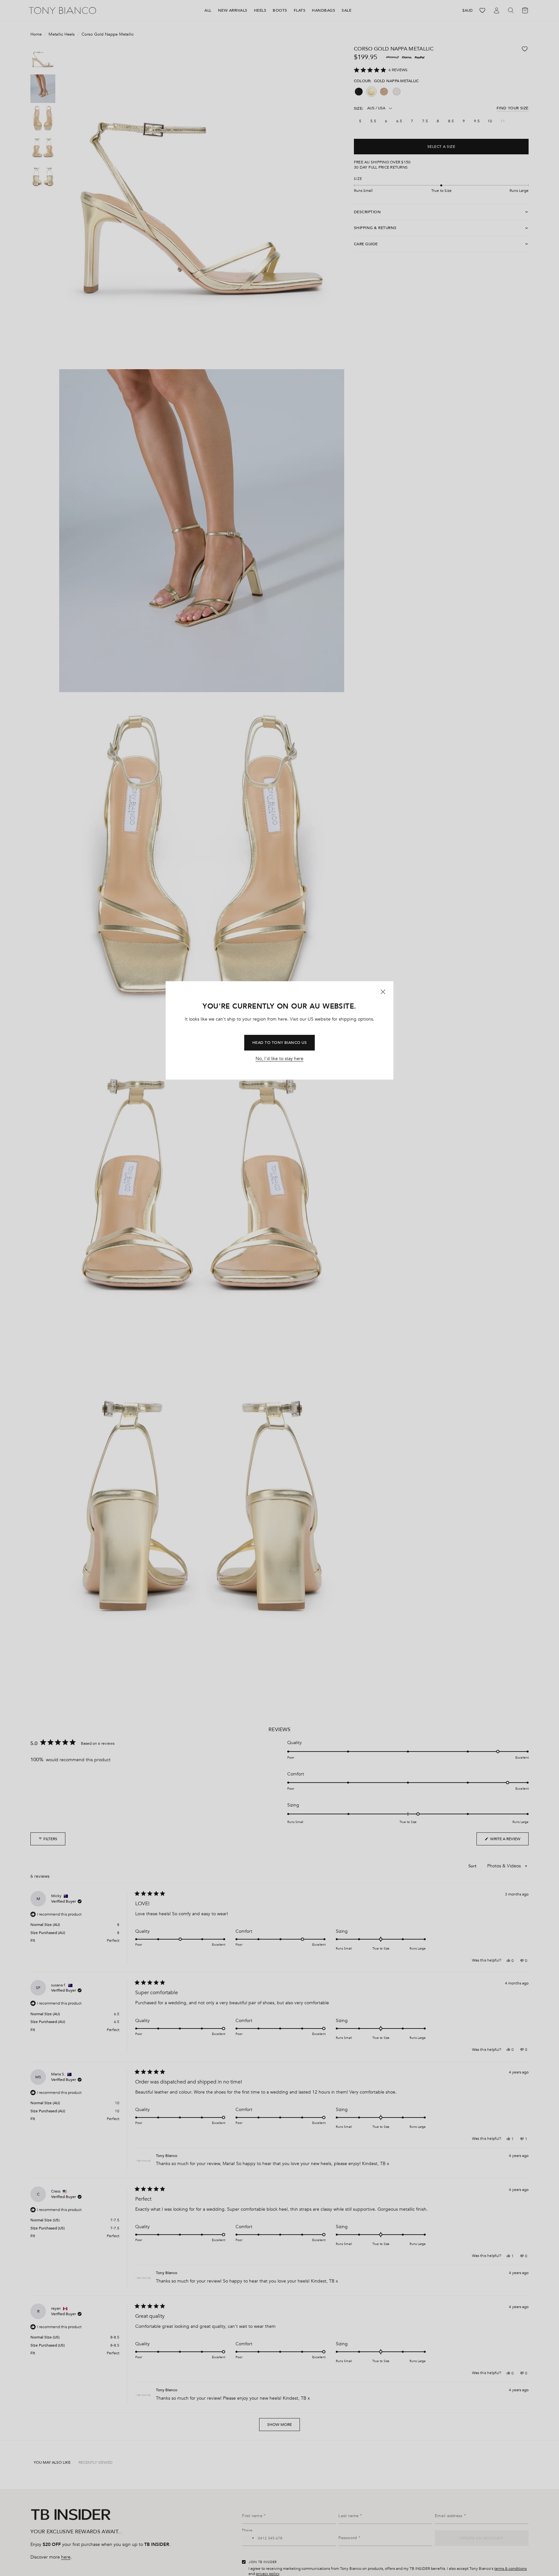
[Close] (383, 992)
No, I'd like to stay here (279, 1059)
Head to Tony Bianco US (280, 1043)
